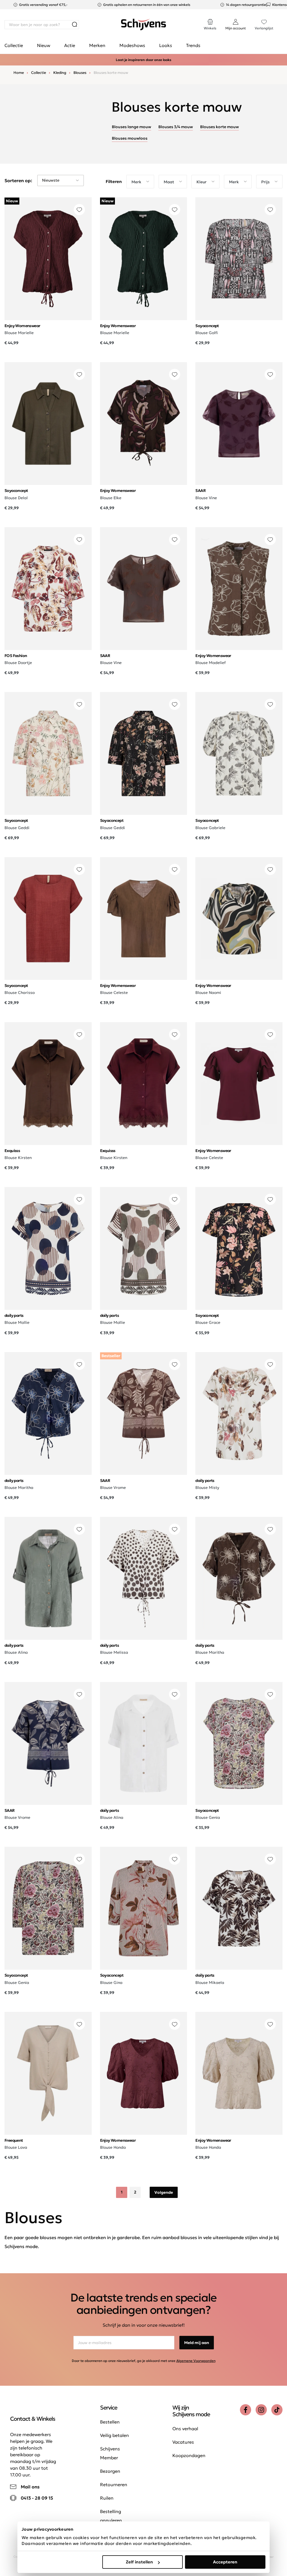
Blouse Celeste (114, 993)
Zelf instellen (139, 2562)
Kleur (202, 182)
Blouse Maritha (19, 1488)
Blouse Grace (208, 1322)
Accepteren (225, 2562)
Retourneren (114, 2484)
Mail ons (30, 2487)
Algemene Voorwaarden (196, 2361)
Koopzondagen (189, 2455)
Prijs (265, 182)
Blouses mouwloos (130, 138)
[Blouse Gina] (144, 1908)
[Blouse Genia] (239, 1743)
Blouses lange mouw (131, 127)
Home (19, 73)
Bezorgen (110, 2471)
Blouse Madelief (210, 663)
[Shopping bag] (282, 19)
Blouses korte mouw (219, 127)
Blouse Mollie (17, 1322)
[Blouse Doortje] (48, 589)
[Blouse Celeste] (144, 919)
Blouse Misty (207, 1488)
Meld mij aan (197, 2343)
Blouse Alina (16, 1652)
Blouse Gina (111, 1983)
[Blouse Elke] (144, 424)
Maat (169, 182)
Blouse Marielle (19, 333)
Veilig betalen (114, 2435)
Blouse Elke (111, 498)
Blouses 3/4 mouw (176, 127)
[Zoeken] (75, 25)
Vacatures (183, 2442)
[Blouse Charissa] (48, 919)
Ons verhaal (185, 2429)
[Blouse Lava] (48, 2073)
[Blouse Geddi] (48, 753)
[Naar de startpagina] (143, 25)
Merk (136, 182)
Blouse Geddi (17, 828)
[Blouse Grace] (239, 1248)
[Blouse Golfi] (239, 259)
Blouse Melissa (114, 1652)
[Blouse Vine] (239, 424)
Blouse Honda (113, 2147)
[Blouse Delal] (48, 424)
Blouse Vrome (113, 1488)
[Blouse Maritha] (48, 1413)
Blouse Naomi (208, 993)
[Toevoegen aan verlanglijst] (79, 210)
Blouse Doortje (18, 663)
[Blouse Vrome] (144, 1413)
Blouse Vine (206, 498)
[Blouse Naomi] (239, 919)
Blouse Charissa (20, 993)
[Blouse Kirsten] (48, 1084)
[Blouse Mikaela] (239, 1908)
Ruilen (107, 2498)
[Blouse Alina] (48, 1578)
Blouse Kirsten (18, 1158)
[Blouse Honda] (144, 2073)
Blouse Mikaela (210, 1983)
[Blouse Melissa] (144, 1578)
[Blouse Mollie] (48, 1248)
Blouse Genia (208, 1817)
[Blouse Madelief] (239, 589)
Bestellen (110, 2422)
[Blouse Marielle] (48, 259)
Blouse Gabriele (210, 828)
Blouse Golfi (207, 333)
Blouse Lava (16, 2147)
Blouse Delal (16, 498)
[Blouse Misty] (239, 1413)
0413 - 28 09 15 (37, 2498)
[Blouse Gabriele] (239, 753)
